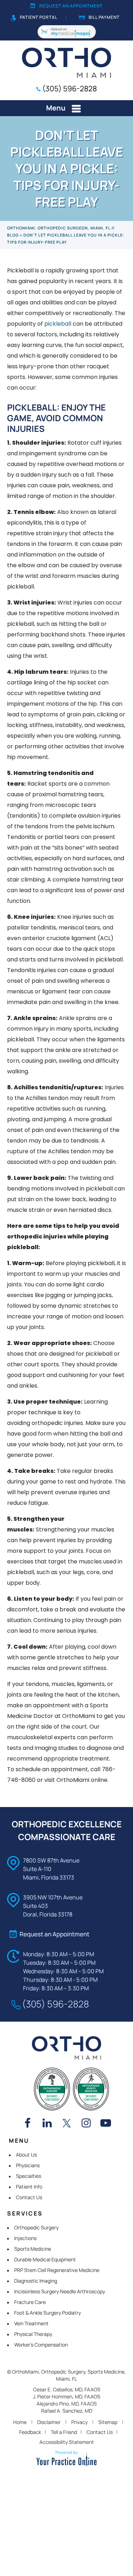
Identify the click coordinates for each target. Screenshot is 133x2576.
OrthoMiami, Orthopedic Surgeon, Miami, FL (59, 228)
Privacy (79, 2422)
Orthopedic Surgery (36, 2227)
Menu (56, 108)
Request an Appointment (71, 6)
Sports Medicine (33, 2249)
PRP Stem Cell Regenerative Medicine (57, 2270)
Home (20, 2422)
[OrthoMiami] (66, 62)
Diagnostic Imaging (36, 2281)
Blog (13, 235)
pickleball (58, 324)
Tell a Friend (64, 2432)
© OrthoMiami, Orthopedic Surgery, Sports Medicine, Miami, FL (66, 2375)
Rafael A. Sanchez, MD (67, 2411)
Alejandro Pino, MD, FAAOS (67, 2404)
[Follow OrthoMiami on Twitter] (67, 2124)
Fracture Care (30, 2302)
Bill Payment (104, 17)
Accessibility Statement (67, 2442)
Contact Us (29, 2197)
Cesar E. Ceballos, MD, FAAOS (67, 2389)
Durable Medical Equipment (45, 2259)
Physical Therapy (33, 2334)
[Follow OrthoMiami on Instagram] (86, 2124)
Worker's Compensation (41, 2345)
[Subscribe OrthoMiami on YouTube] (106, 2124)
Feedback (30, 2432)
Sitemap (108, 2422)
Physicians (28, 2165)
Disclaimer (49, 2422)
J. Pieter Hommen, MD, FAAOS (67, 2396)
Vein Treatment (31, 2323)
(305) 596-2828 (70, 88)
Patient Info (29, 2187)
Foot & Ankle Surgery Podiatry (48, 2313)
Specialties (29, 2176)
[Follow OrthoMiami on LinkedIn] (47, 2124)
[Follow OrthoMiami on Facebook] (28, 2124)
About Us (26, 2155)
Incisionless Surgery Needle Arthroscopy (60, 2291)
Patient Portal (39, 17)
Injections (25, 2238)
